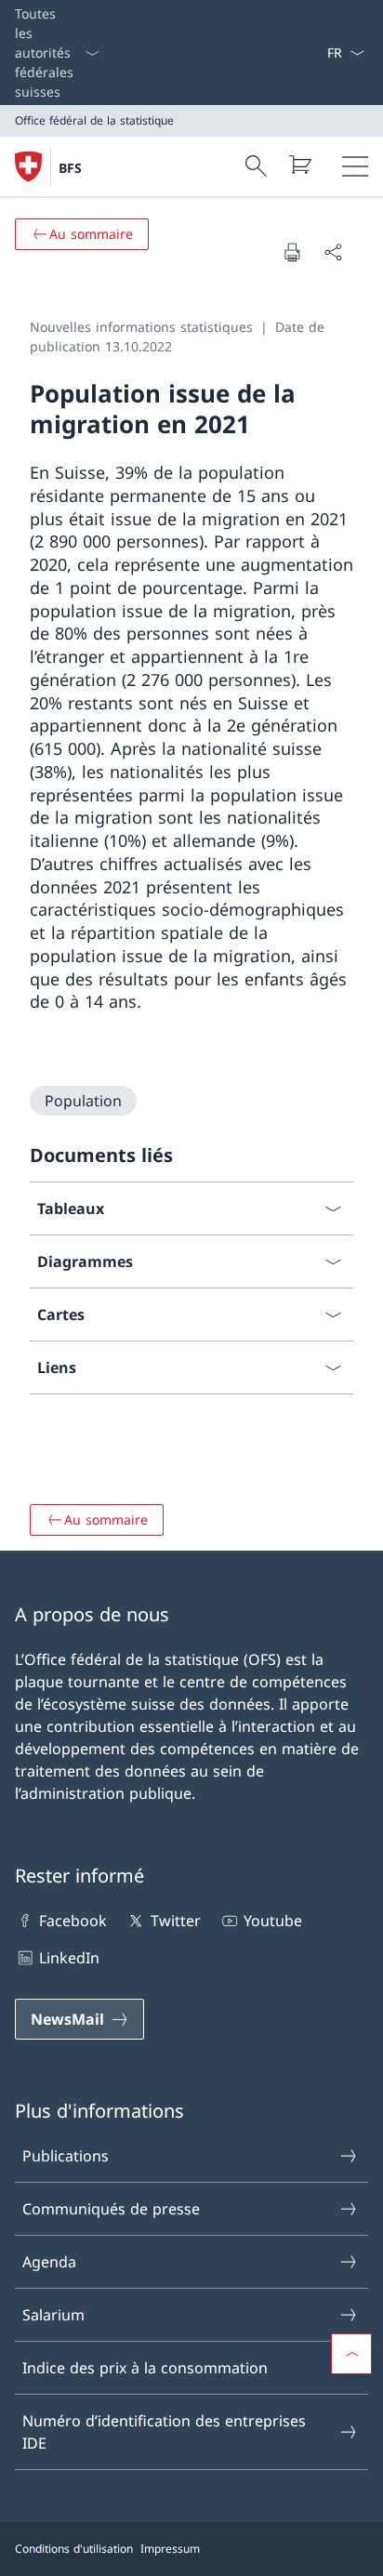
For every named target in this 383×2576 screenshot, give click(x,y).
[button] (351, 2354)
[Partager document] (333, 252)
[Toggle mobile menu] (355, 166)
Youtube (273, 1921)
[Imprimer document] (292, 252)
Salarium (53, 2315)
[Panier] (299, 165)
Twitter (175, 1921)
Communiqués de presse (111, 2209)
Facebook (73, 1921)
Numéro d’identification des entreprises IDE (164, 2432)
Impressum (170, 2549)
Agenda (49, 2262)
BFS (70, 168)
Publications (66, 2156)
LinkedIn (69, 1958)
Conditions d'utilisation (74, 2549)
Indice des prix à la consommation (145, 2368)
